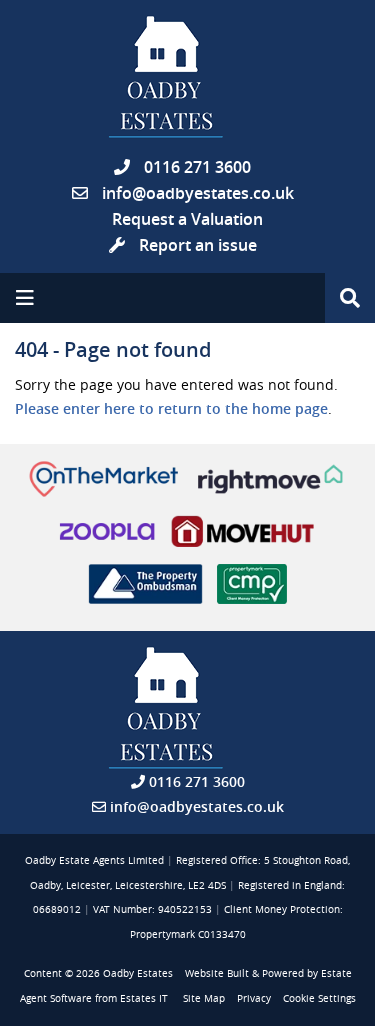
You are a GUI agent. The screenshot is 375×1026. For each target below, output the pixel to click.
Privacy (254, 998)
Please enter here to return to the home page (171, 408)
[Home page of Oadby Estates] (187, 77)
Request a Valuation (187, 219)
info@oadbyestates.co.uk (198, 193)
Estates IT (144, 998)
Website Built (217, 973)
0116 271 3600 (195, 167)
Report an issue (196, 245)
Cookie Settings (319, 998)
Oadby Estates (138, 973)
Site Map (204, 998)
